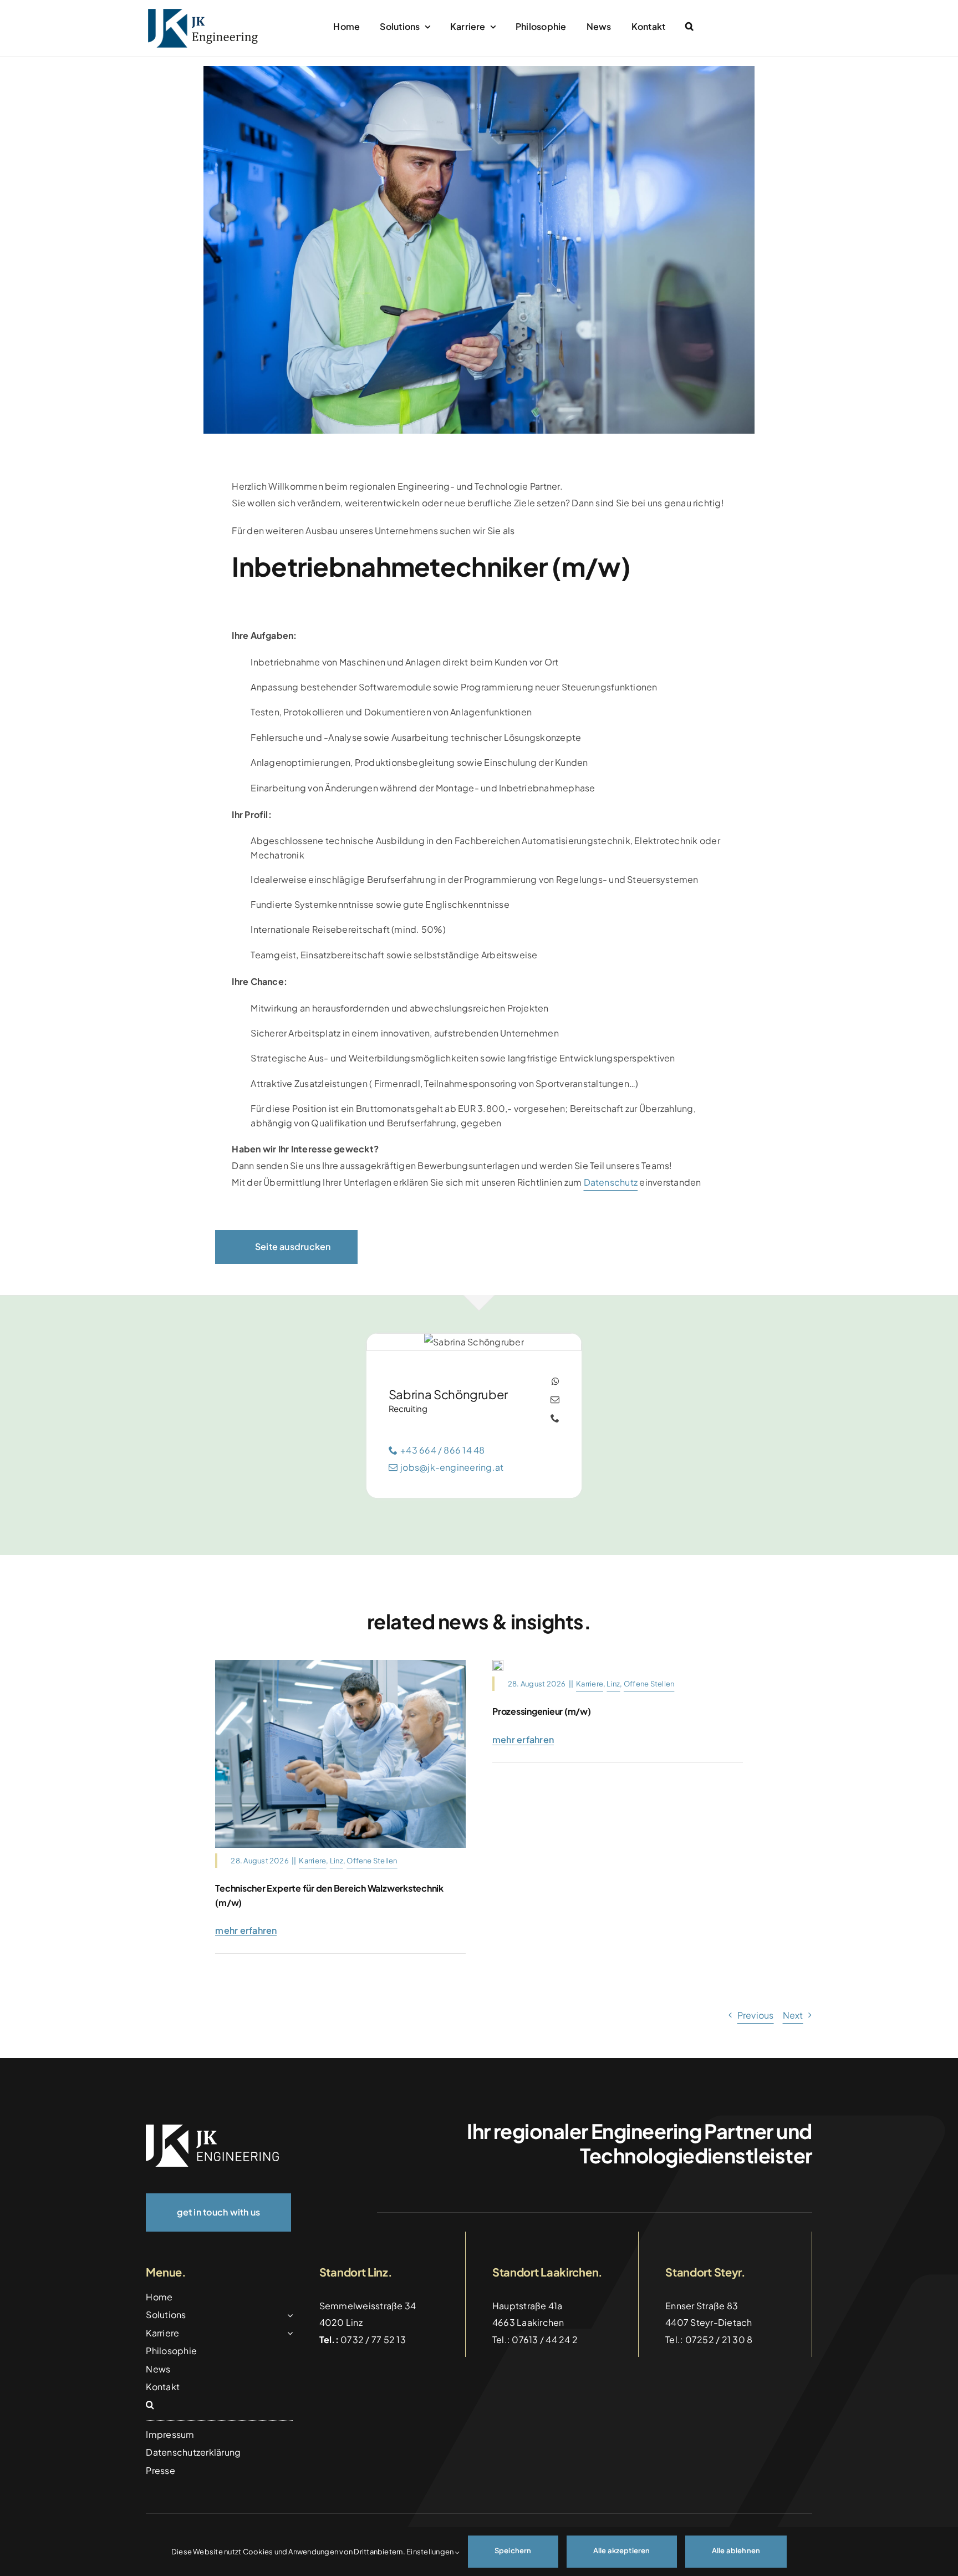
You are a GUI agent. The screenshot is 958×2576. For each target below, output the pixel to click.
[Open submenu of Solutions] (288, 2315)
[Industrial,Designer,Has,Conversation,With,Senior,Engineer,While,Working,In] (340, 1664)
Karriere (312, 1861)
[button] (689, 27)
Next (793, 2015)
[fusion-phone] (555, 1418)
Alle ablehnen (736, 2550)
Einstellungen (430, 2552)
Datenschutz (611, 1182)
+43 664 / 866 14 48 (443, 1450)
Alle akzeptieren (622, 2550)
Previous (756, 2015)
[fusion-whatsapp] (556, 1381)
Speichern (513, 2550)
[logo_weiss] (212, 2129)
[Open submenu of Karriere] (288, 2333)
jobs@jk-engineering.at (452, 1467)
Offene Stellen (372, 1861)
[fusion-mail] (555, 1400)
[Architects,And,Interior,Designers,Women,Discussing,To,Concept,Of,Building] (498, 1664)
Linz (337, 1861)
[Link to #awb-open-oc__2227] (802, 28)
